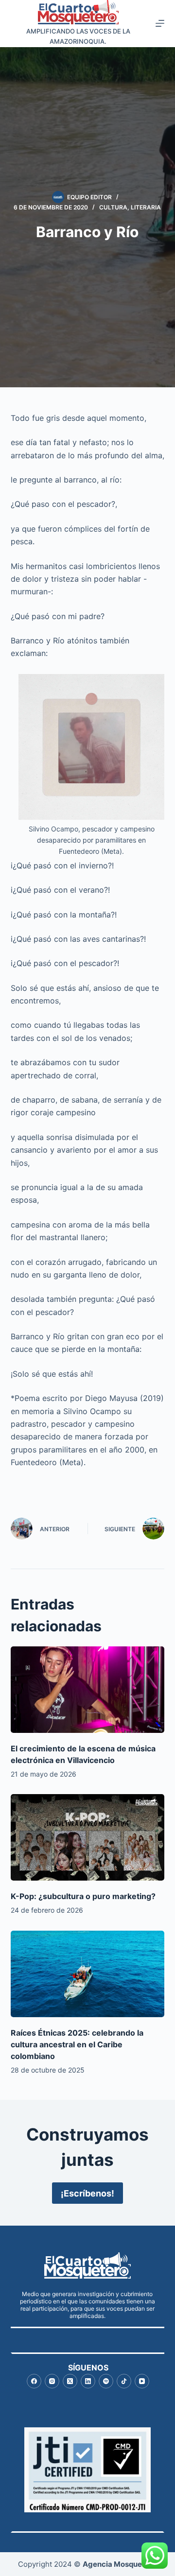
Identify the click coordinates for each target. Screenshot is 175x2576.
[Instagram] (52, 2381)
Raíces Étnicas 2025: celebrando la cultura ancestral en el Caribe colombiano (77, 2044)
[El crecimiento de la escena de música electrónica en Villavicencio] (88, 1690)
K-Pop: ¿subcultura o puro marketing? (83, 1896)
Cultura (113, 207)
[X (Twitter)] (70, 2381)
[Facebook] (34, 2381)
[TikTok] (124, 2381)
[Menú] (160, 23)
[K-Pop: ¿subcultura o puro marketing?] (88, 1837)
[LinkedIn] (88, 2381)
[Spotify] (106, 2381)
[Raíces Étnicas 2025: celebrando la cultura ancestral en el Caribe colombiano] (88, 1974)
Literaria (146, 207)
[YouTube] (142, 2381)
